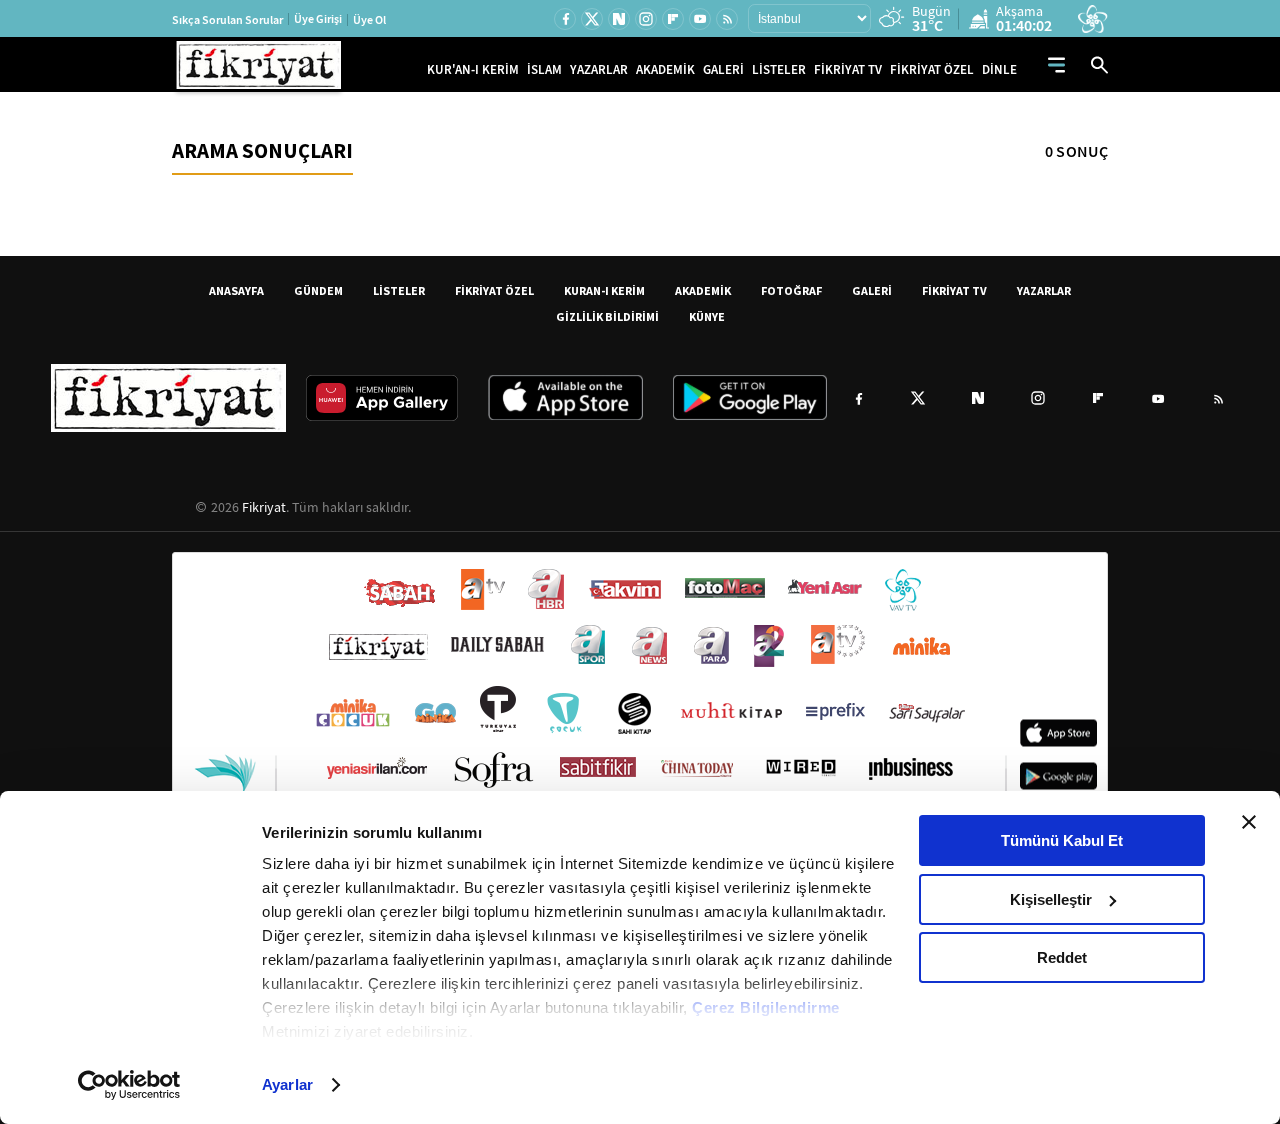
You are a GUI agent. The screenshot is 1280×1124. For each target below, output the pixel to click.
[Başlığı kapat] (1249, 822)
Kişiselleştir (1051, 899)
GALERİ (723, 69)
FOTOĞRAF (791, 290)
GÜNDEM (318, 290)
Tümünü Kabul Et (1062, 840)
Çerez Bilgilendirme (766, 1007)
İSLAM (544, 69)
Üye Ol (369, 20)
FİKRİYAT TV (848, 69)
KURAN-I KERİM (604, 290)
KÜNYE (707, 316)
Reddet (1062, 957)
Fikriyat (264, 507)
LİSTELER (779, 69)
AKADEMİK (665, 69)
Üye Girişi (318, 19)
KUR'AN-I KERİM (473, 69)
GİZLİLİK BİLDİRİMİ (607, 316)
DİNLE (999, 69)
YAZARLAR (599, 69)
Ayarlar (287, 1084)
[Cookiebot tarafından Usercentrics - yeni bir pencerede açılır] (129, 1085)
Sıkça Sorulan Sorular (227, 20)
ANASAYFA (236, 290)
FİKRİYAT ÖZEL (932, 69)
